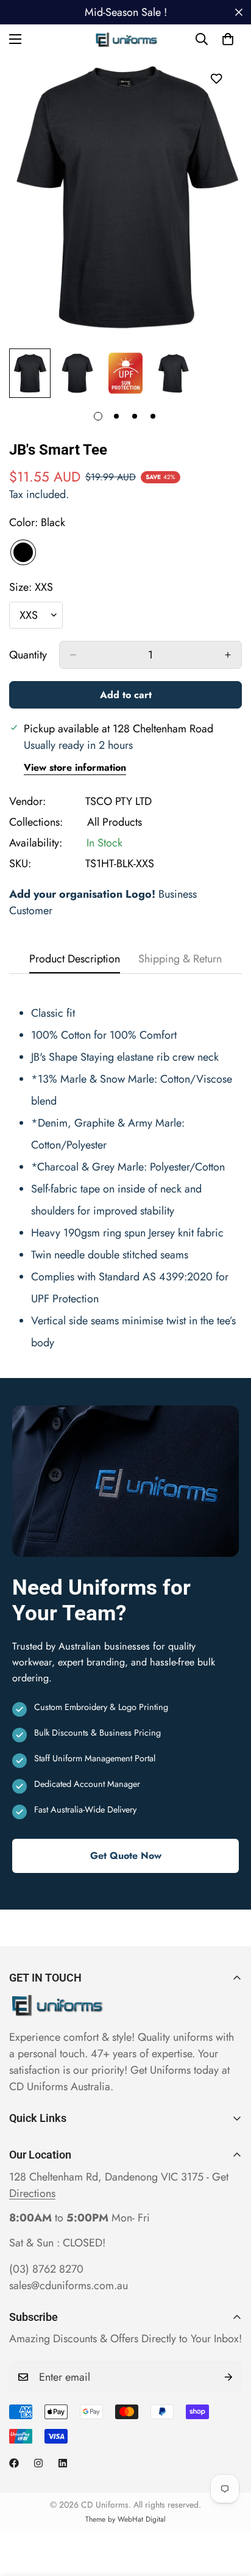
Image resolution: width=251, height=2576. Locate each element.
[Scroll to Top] (229, 2511)
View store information (75, 767)
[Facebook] (14, 2463)
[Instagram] (38, 2463)
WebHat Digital (142, 2519)
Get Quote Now (126, 1856)
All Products (115, 822)
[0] (228, 39)
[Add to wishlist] (216, 78)
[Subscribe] (228, 2377)
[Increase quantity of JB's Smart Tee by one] (228, 655)
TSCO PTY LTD (118, 801)
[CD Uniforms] (126, 39)
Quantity (28, 655)
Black (23, 552)
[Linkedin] (63, 2463)
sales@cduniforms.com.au (69, 2286)
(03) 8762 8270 (46, 2269)
